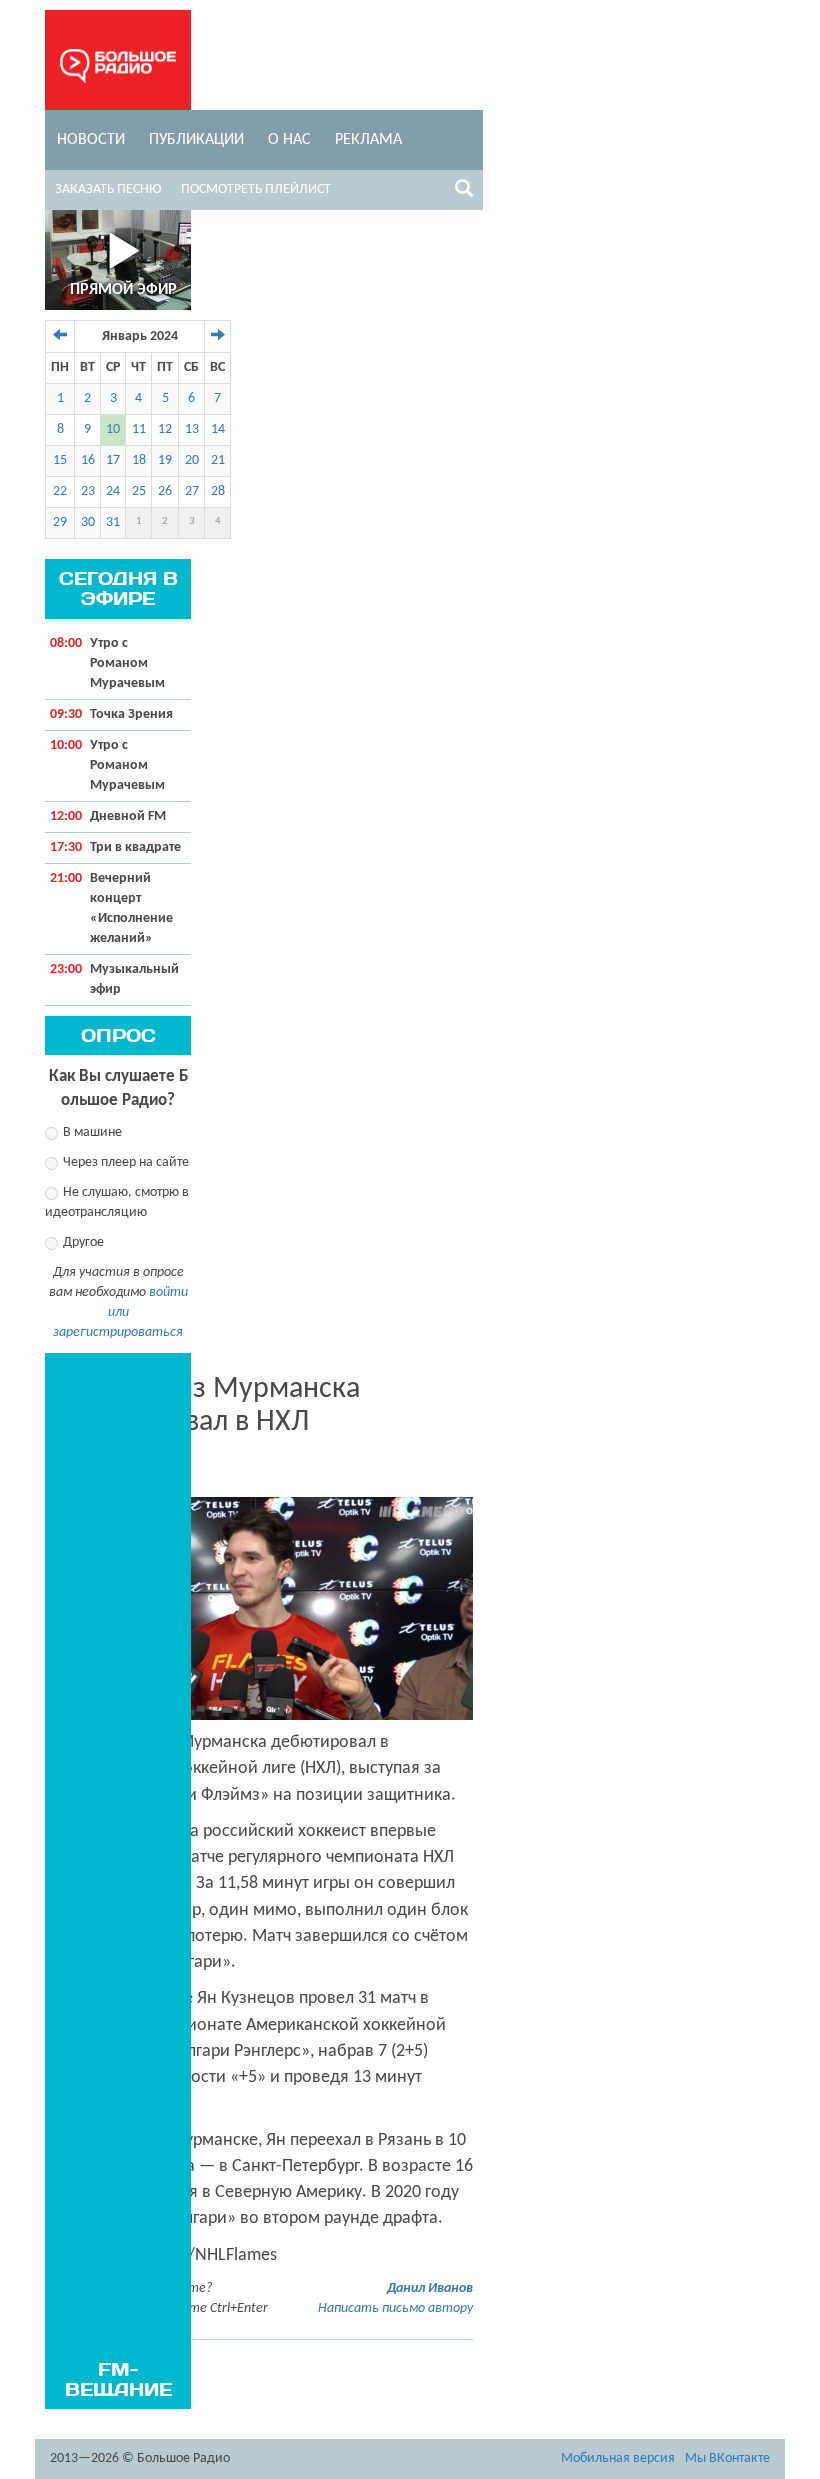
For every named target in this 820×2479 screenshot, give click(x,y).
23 (88, 491)
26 (165, 491)
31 (113, 522)
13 (192, 429)
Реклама (368, 140)
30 (88, 522)
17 (113, 460)
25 (139, 491)
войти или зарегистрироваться (120, 1312)
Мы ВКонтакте (727, 2458)
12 (165, 429)
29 (60, 522)
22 (60, 491)
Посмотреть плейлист (256, 189)
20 (192, 460)
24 (113, 491)
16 (88, 460)
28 (218, 491)
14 (218, 429)
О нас (289, 140)
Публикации (196, 140)
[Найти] (464, 192)
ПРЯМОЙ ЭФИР (123, 290)
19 (165, 460)
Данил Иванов (430, 2288)
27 (192, 491)
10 (113, 429)
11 (139, 429)
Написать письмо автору (395, 2308)
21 (218, 460)
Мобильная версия (618, 2458)
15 (60, 460)
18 (139, 460)
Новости (91, 140)
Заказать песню (108, 189)
